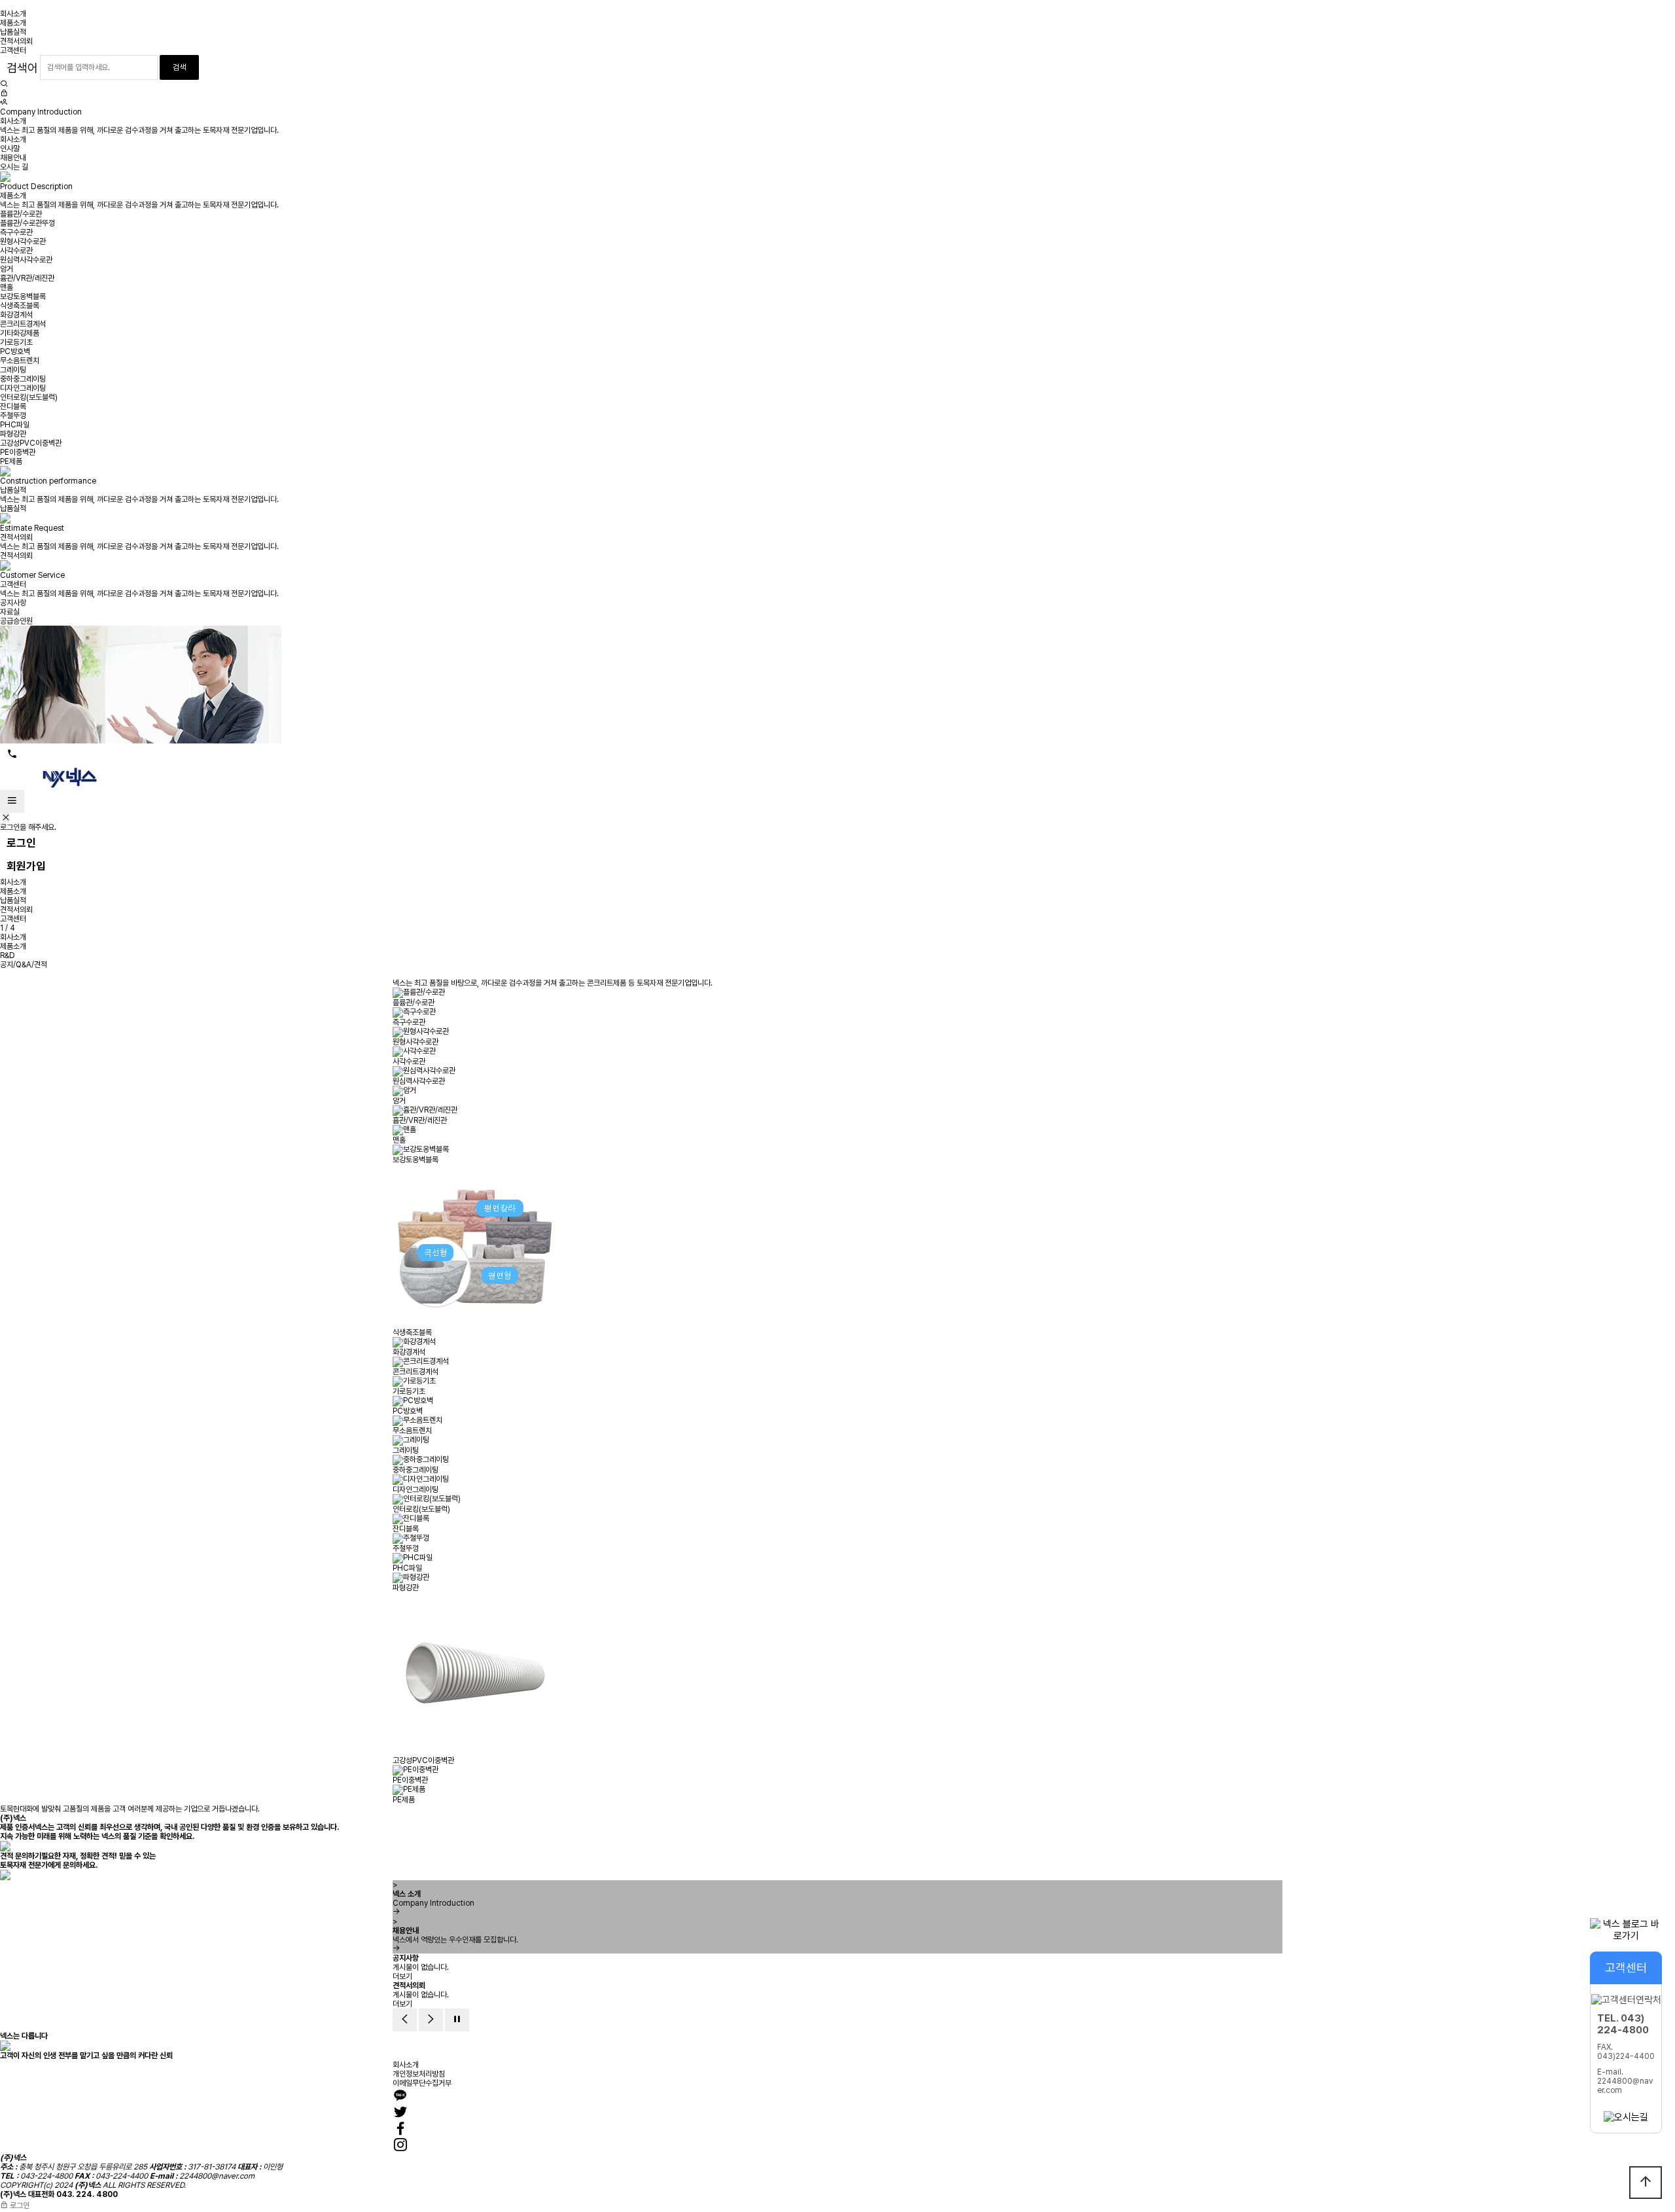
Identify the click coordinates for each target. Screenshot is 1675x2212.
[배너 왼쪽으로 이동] (405, 2020)
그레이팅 (13, 370)
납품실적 (13, 32)
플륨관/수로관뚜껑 (27, 223)
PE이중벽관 (18, 452)
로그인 (21, 843)
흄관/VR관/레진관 (27, 278)
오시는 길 (14, 167)
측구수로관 (16, 232)
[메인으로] (65, 777)
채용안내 (13, 158)
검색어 (22, 68)
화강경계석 (16, 315)
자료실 (10, 612)
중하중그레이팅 (23, 379)
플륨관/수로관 (21, 214)
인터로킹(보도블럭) (29, 397)
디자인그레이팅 (23, 388)
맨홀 (7, 287)
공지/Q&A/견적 (24, 965)
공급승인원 (16, 621)
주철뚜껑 (13, 416)
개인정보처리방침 (419, 2074)
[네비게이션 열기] (12, 801)
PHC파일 (15, 425)
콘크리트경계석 (23, 324)
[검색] (4, 84)
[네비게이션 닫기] (6, 818)
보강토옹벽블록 (23, 296)
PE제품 (11, 461)
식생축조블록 (20, 306)
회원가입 (26, 866)
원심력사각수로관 (26, 260)
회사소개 (13, 14)
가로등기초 (16, 342)
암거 (7, 269)
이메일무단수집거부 (422, 2083)
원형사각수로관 (23, 241)
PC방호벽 (15, 351)
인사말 (10, 149)
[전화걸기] (12, 755)
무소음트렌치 (20, 361)
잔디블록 (13, 406)
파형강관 (13, 434)
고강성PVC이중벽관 (31, 443)
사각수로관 (16, 251)
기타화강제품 (20, 333)
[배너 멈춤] (457, 2020)
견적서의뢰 (16, 41)
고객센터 (13, 50)
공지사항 (13, 603)
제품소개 (13, 23)
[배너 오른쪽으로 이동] (431, 2020)
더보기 (402, 1976)
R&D (8, 955)
